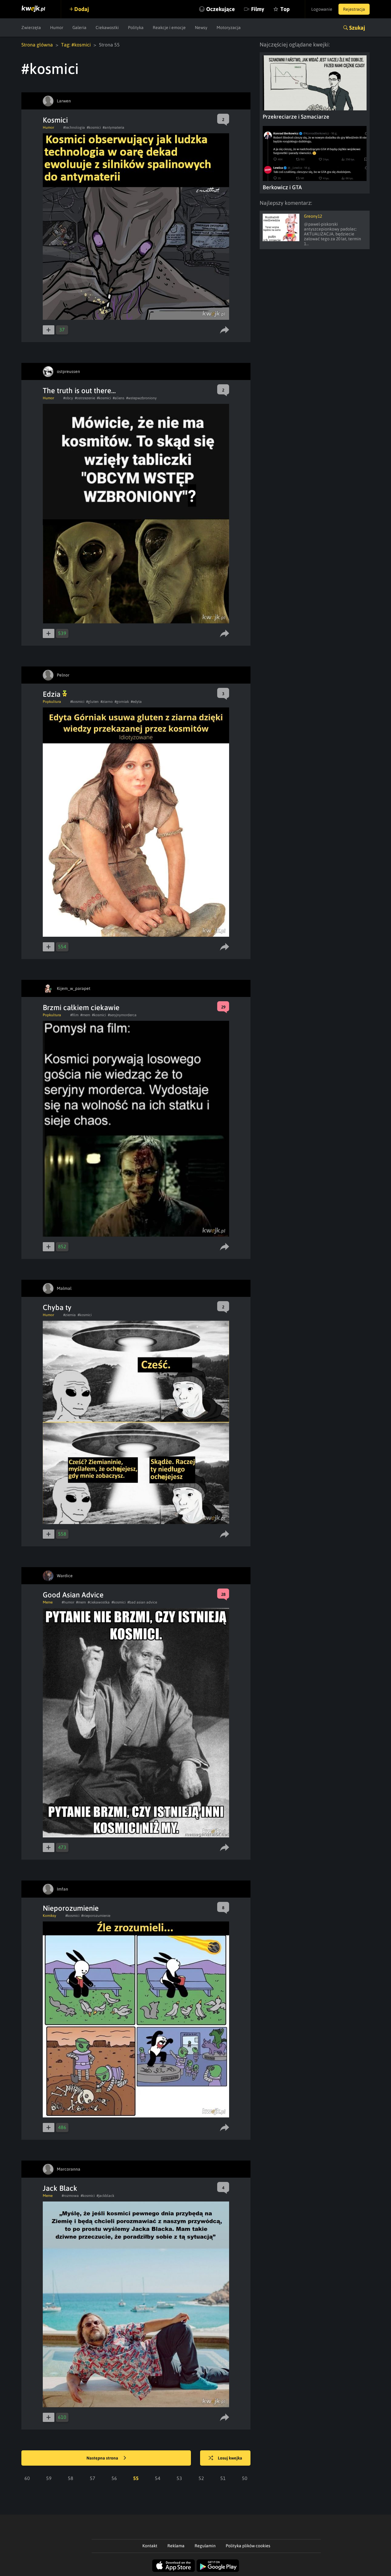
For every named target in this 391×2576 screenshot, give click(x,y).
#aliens (119, 398)
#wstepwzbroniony (141, 398)
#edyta (136, 702)
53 (179, 2478)
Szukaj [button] (357, 28)
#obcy (68, 398)
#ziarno (107, 702)
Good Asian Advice (73, 1595)
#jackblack (105, 2196)
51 (223, 2478)
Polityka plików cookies (248, 2546)
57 (93, 2478)
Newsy (201, 28)
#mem (85, 1015)
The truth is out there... (79, 391)
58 (71, 2478)
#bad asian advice (142, 1602)
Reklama (176, 2546)
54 (158, 2478)
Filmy (258, 9)
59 (49, 2478)
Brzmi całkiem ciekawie (81, 1008)
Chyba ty (57, 1307)
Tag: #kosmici (76, 45)
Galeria (79, 28)
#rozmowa (70, 2196)
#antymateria (113, 127)
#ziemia (69, 1315)
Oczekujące (221, 9)
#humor (68, 1602)
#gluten (92, 702)
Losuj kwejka (230, 2458)
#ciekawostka (99, 1602)
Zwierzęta (31, 28)
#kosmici (94, 127)
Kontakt (150, 2546)
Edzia (53, 694)
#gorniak (122, 702)
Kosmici (55, 120)
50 (245, 2478)
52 (201, 2478)
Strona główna (37, 45)
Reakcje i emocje (169, 28)
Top (285, 9)
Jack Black (60, 2188)
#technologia (74, 127)
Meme (48, 1602)
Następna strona (103, 2458)
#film (74, 1015)
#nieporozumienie (96, 1916)
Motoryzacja (229, 28)
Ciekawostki (107, 28)
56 (114, 2478)
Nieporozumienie (71, 1908)
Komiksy (49, 1916)
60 (27, 2478)
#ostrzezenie (85, 398)
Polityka (136, 28)
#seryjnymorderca (122, 1015)
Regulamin (205, 2546)
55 (136, 2478)
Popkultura (52, 702)
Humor (57, 28)
